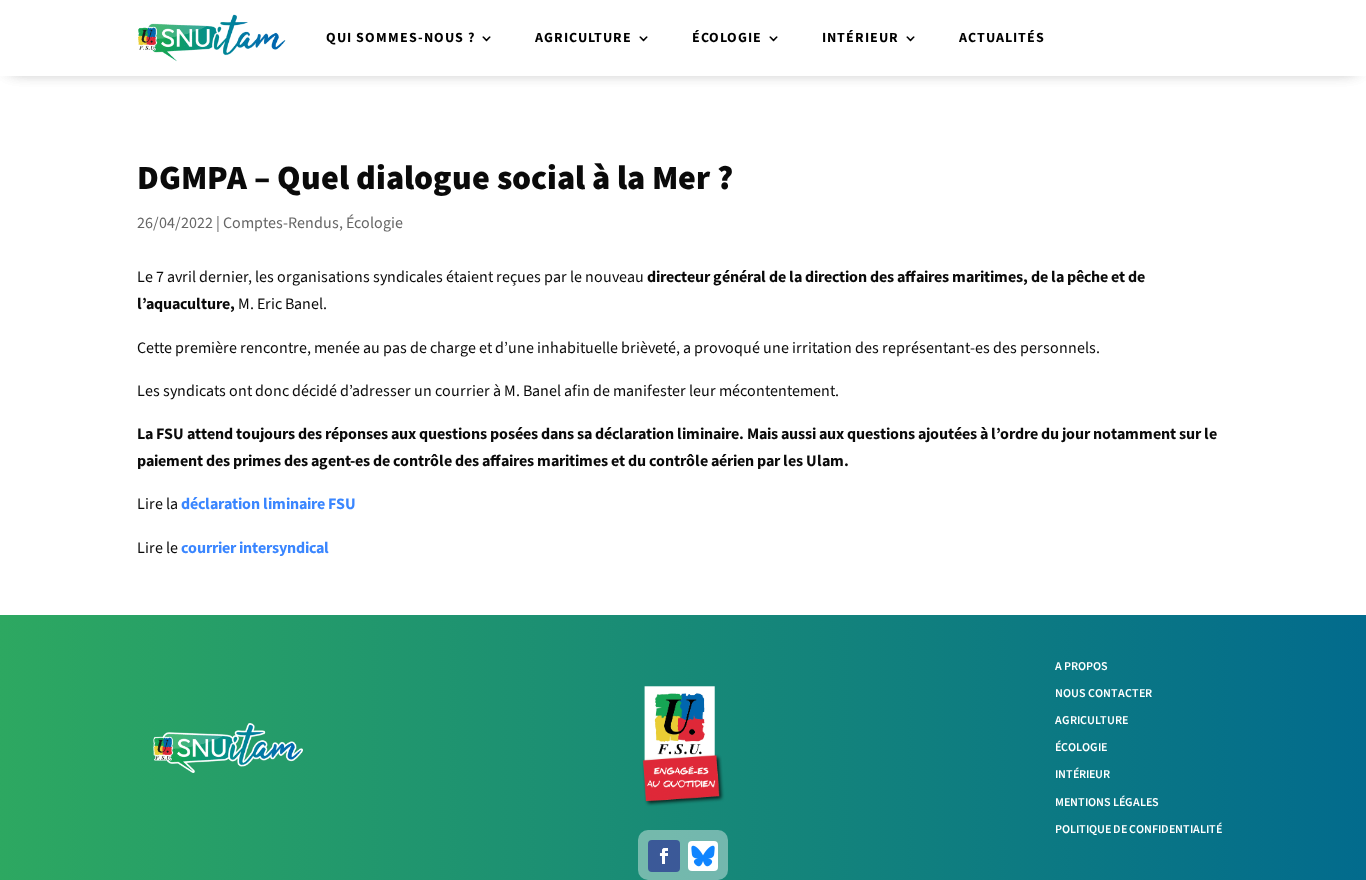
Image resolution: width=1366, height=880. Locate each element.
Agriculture (583, 38)
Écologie (727, 38)
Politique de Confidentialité (1138, 829)
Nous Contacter (1103, 693)
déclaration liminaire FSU (268, 504)
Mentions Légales (1107, 802)
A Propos (1081, 666)
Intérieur (860, 38)
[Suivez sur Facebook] (664, 856)
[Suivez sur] (703, 856)
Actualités (1002, 38)
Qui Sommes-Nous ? (400, 38)
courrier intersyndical (255, 548)
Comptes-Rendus (281, 223)
